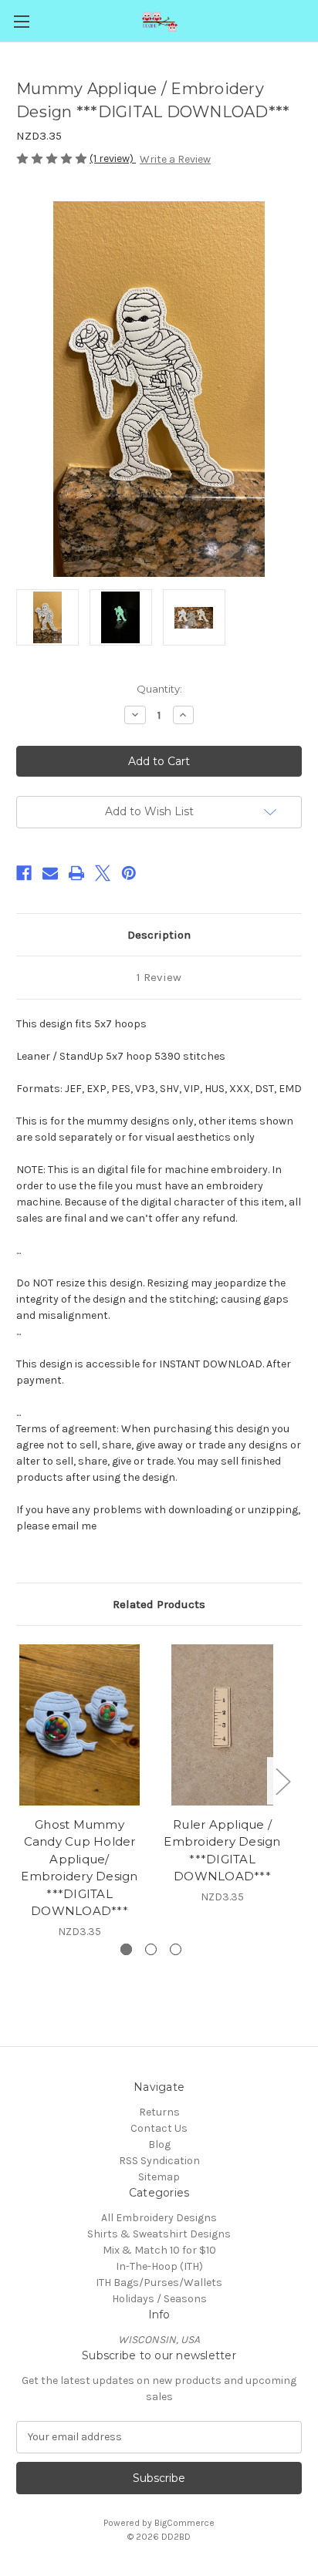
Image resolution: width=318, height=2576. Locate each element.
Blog (159, 2144)
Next (282, 1780)
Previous (20, 1780)
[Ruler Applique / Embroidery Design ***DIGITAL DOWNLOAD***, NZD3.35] (222, 1725)
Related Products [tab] (159, 1604)
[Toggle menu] (21, 21)
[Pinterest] (129, 873)
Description (159, 935)
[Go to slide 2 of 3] (151, 1949)
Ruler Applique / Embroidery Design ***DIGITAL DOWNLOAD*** (222, 1851)
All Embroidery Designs (159, 2218)
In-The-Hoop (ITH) (159, 2266)
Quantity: (159, 689)
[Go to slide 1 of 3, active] (126, 1949)
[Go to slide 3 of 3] (176, 1949)
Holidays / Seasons (159, 2299)
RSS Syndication (159, 2161)
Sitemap (159, 2177)
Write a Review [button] (175, 159)
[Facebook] (24, 873)
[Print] (76, 873)
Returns (159, 2112)
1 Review (159, 977)
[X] (103, 873)
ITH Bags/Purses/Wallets (159, 2283)
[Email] (50, 873)
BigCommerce (184, 2523)
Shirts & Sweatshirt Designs (159, 2234)
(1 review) (113, 158)
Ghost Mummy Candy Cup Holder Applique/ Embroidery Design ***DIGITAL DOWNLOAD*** (79, 1868)
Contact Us (159, 2128)
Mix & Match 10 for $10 (159, 2250)
